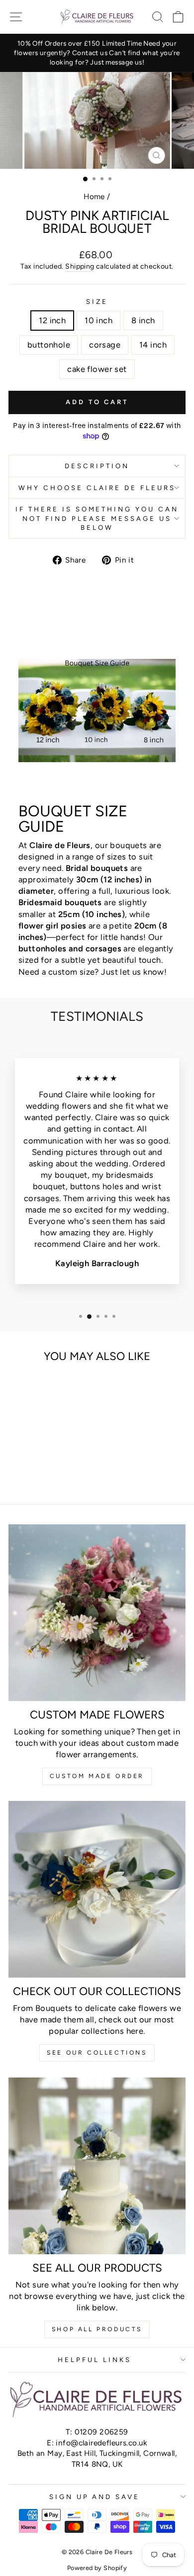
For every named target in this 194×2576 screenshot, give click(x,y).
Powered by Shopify (97, 2568)
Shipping (80, 266)
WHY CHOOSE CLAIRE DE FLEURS (97, 488)
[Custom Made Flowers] (97, 1613)
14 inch (153, 345)
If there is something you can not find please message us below (97, 518)
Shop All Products (97, 2329)
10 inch (98, 320)
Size (97, 301)
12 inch (52, 320)
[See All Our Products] (97, 2166)
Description (97, 466)
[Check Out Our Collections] (97, 1889)
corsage (105, 345)
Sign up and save (95, 2497)
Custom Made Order (97, 1776)
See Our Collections (97, 2053)
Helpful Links (95, 2360)
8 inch (143, 320)
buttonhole (49, 345)
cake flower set (97, 369)
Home (94, 196)
